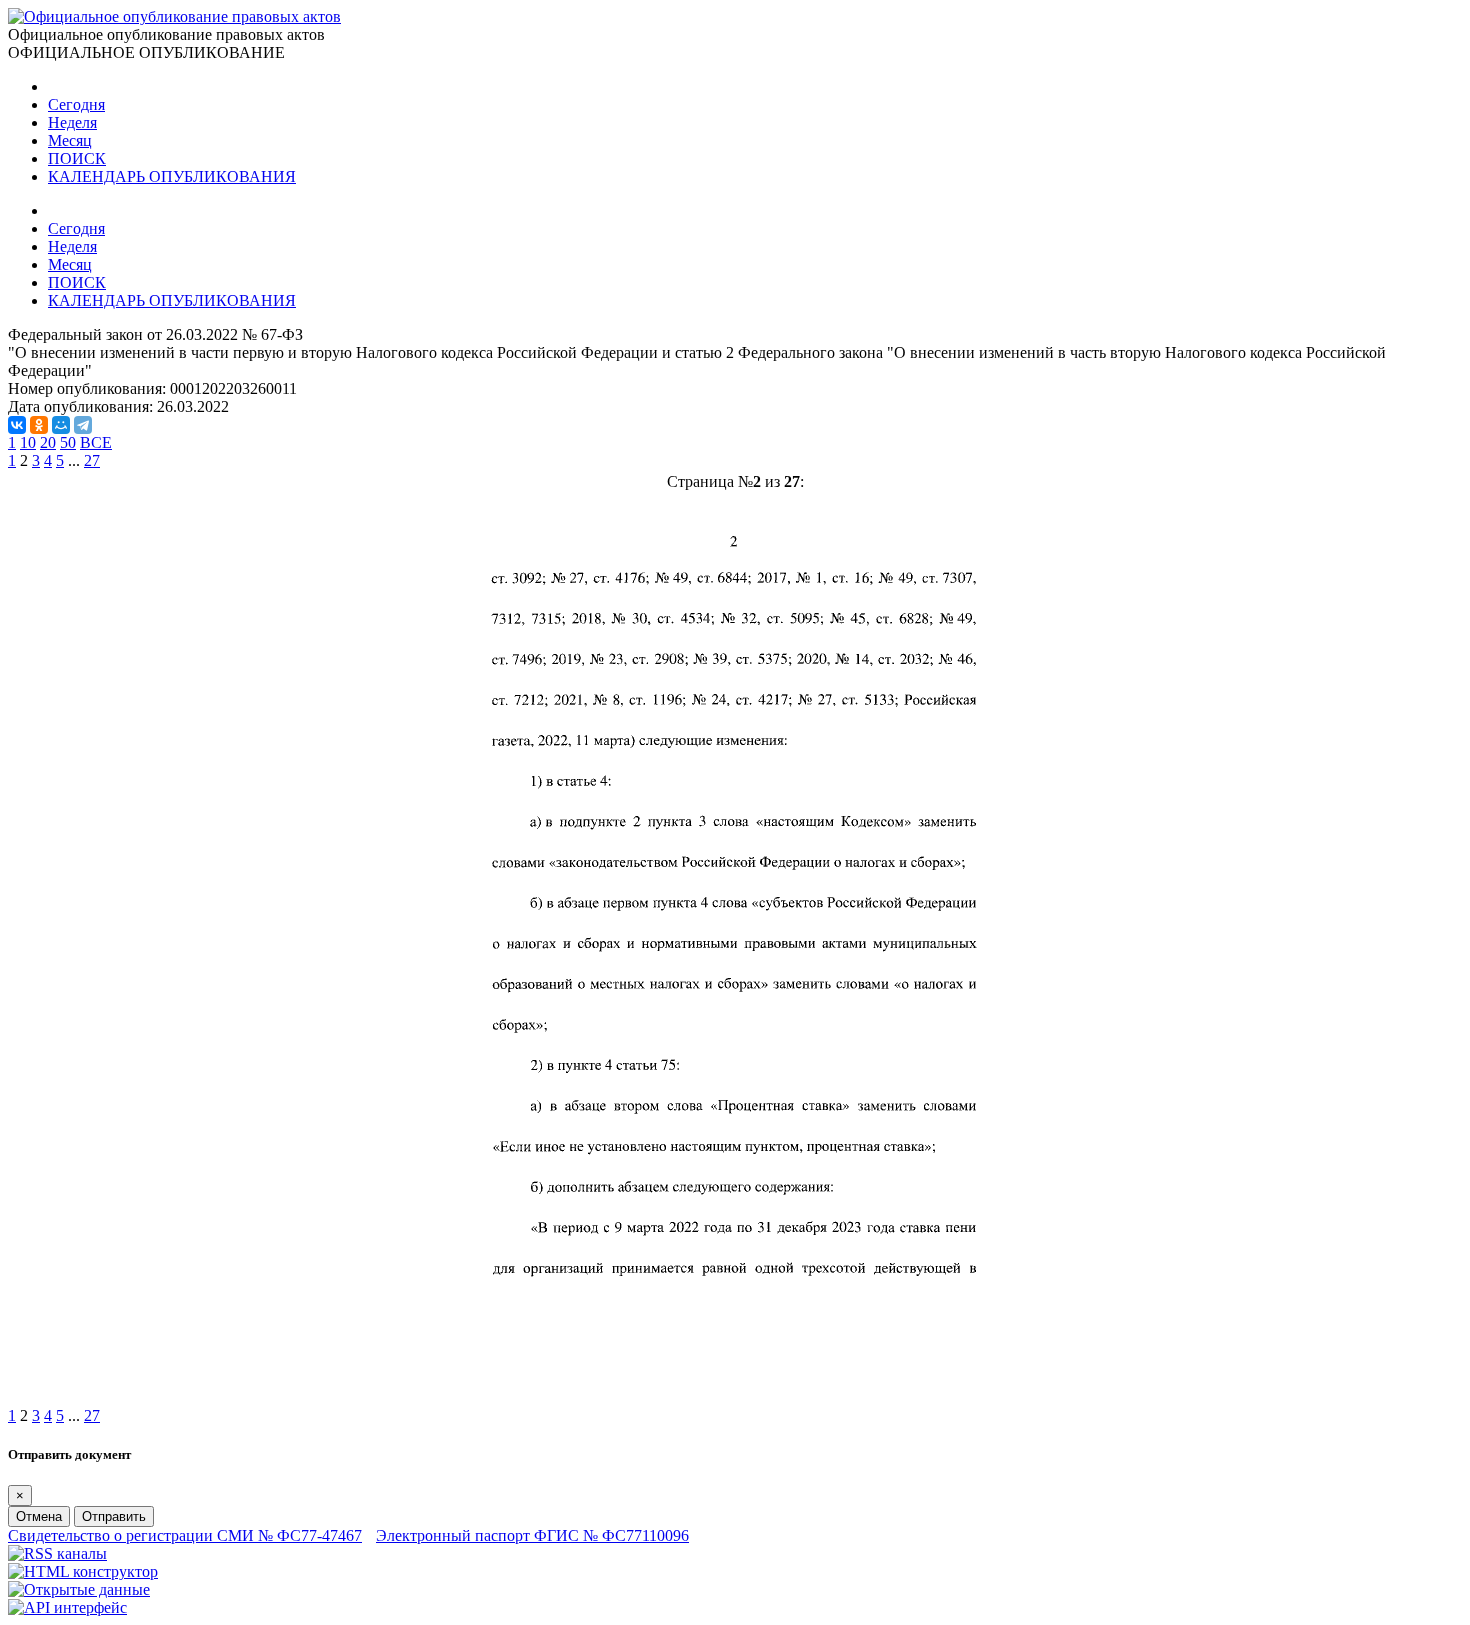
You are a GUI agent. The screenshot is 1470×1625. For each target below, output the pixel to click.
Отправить (114, 1516)
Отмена (39, 1516)
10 (28, 442)
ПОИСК (77, 158)
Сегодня (76, 104)
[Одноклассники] (39, 425)
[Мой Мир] (61, 425)
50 (68, 442)
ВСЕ (96, 442)
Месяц (70, 140)
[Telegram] (83, 425)
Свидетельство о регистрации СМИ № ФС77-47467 (185, 1535)
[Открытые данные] (79, 1589)
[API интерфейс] (67, 1607)
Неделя (72, 122)
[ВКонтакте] (17, 425)
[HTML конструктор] (83, 1571)
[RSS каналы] (57, 1553)
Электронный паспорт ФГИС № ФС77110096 (532, 1535)
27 (92, 460)
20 (48, 442)
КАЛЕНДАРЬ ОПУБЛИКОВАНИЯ (172, 176)
